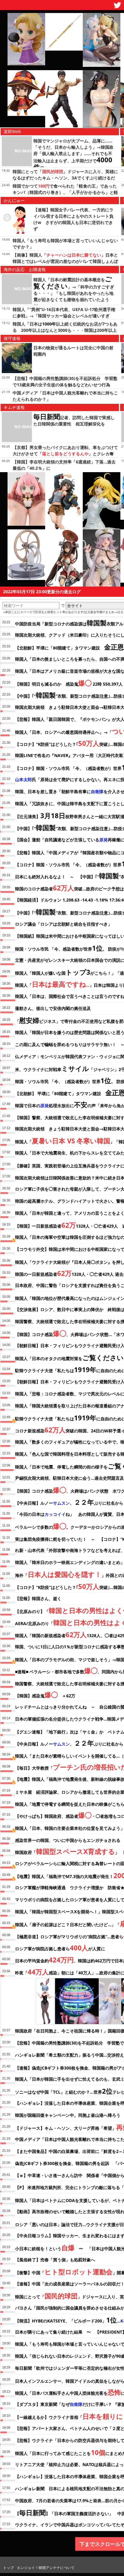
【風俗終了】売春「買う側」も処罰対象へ (55, 2260)
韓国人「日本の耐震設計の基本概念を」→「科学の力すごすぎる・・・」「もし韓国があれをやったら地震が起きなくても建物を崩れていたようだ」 (74, 293)
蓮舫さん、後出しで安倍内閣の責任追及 (53, 1008)
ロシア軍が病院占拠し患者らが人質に (60, 1948)
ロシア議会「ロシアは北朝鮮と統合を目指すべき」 (64, 924)
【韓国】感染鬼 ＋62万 (45, 1695)
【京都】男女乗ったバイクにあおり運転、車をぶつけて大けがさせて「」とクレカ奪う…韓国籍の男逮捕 (65, 454)
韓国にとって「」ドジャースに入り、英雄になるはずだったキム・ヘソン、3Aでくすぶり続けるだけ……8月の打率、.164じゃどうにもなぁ (65, 178)
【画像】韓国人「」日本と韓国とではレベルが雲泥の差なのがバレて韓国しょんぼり (65, 261)
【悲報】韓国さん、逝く (38, 1598)
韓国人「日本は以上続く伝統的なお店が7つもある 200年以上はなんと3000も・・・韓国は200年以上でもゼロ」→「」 (65, 330)
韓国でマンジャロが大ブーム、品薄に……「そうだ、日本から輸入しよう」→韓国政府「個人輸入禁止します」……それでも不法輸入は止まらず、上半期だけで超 (73, 154)
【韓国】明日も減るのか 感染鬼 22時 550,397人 (69, 683)
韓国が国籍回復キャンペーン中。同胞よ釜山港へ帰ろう (68, 2115)
